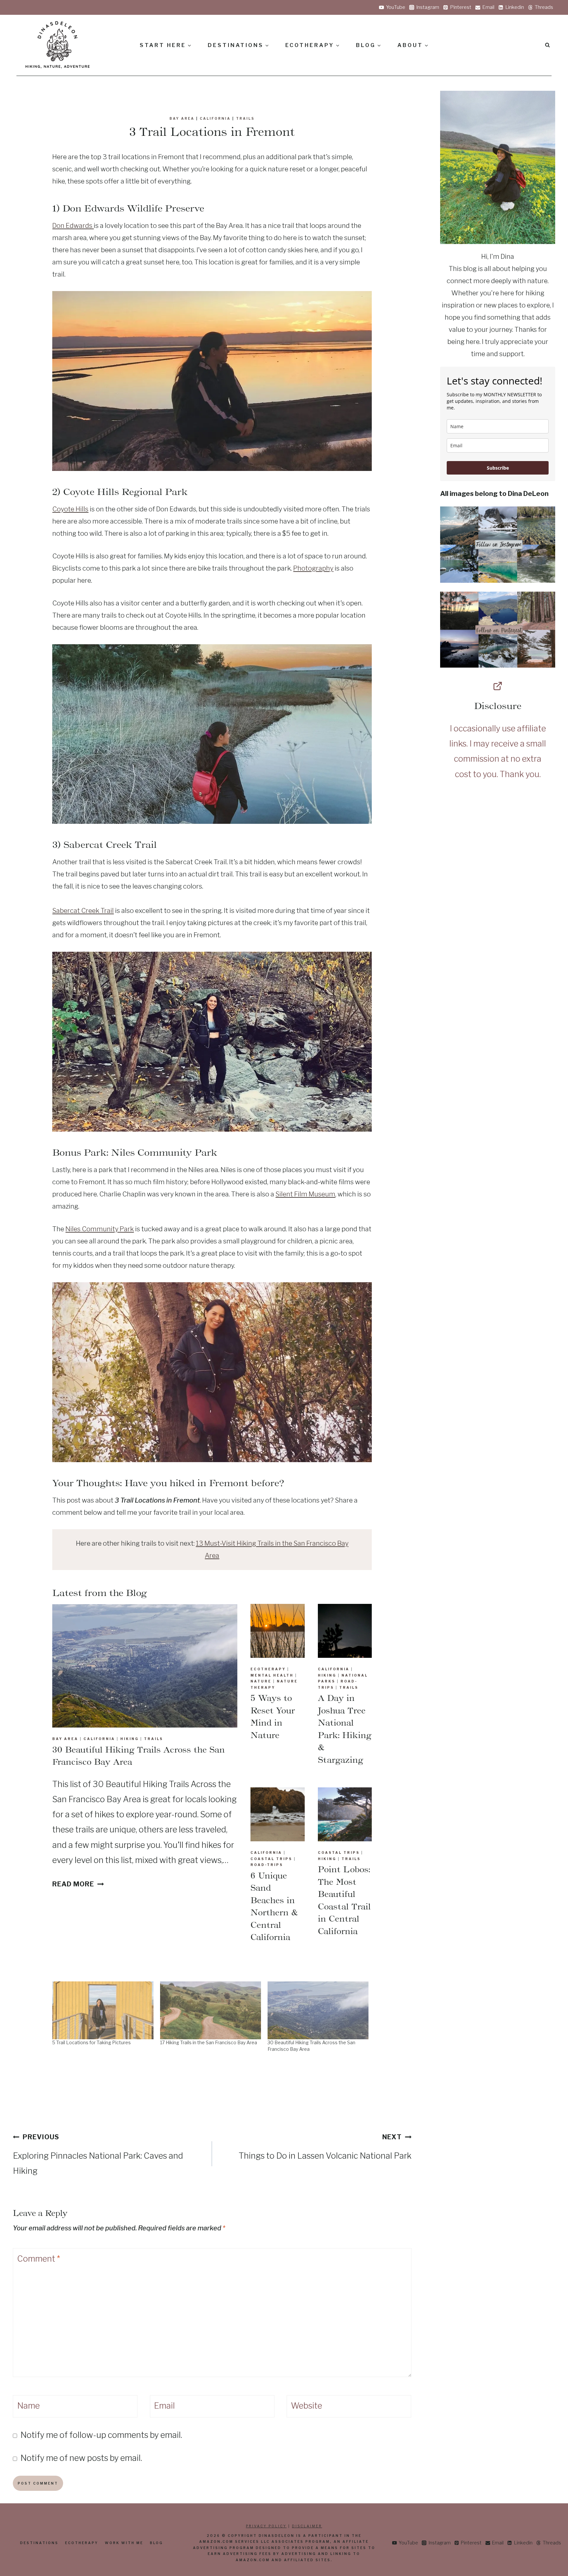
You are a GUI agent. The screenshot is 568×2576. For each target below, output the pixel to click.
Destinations (39, 2543)
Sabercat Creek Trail (83, 911)
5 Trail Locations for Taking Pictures (92, 2042)
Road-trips (267, 1865)
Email (164, 2406)
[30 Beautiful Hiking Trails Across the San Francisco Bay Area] (318, 2010)
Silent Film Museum (305, 1194)
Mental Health (272, 1675)
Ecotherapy (268, 1669)
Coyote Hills (70, 509)
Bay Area (182, 118)
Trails (245, 118)
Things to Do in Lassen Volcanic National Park (325, 2147)
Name (28, 2406)
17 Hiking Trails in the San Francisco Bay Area (209, 2042)
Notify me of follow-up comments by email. (101, 2435)
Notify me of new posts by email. (81, 2458)
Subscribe (498, 468)
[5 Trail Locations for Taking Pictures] (103, 2010)
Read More (76, 1884)
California (215, 118)
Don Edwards (73, 226)
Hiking (130, 1739)
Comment (39, 2259)
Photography (313, 568)
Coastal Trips (271, 1859)
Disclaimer (307, 2526)
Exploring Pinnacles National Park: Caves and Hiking (98, 2154)
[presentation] (145, 1666)
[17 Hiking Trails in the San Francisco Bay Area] (211, 2010)
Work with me (124, 2543)
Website (307, 2406)
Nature (261, 1681)
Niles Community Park (100, 1229)
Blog (156, 2543)
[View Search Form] (547, 45)
